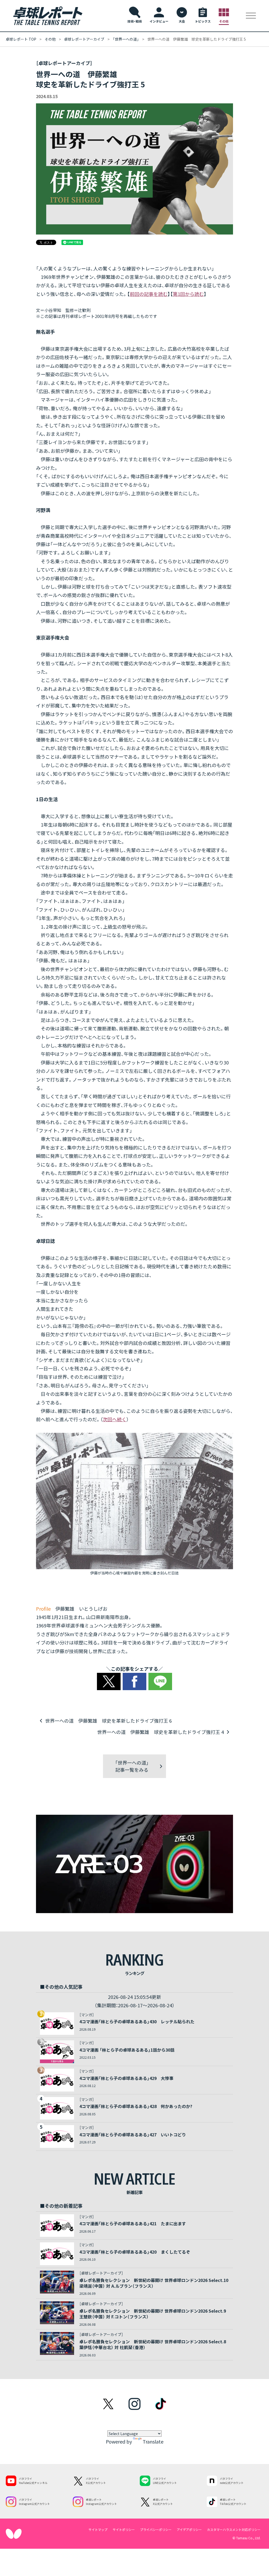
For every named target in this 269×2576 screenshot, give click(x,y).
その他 (50, 39)
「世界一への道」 (126, 39)
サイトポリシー (124, 2529)
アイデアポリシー (189, 2529)
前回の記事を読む (149, 294)
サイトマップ (98, 2529)
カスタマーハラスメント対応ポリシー (234, 2529)
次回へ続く (115, 1419)
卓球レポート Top (21, 39)
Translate (153, 2441)
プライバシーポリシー (156, 2529)
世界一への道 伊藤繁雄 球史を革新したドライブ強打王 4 (161, 1732)
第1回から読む (188, 294)
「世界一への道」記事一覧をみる (132, 1766)
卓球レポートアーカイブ (84, 39)
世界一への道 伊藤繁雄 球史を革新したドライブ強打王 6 (108, 1721)
